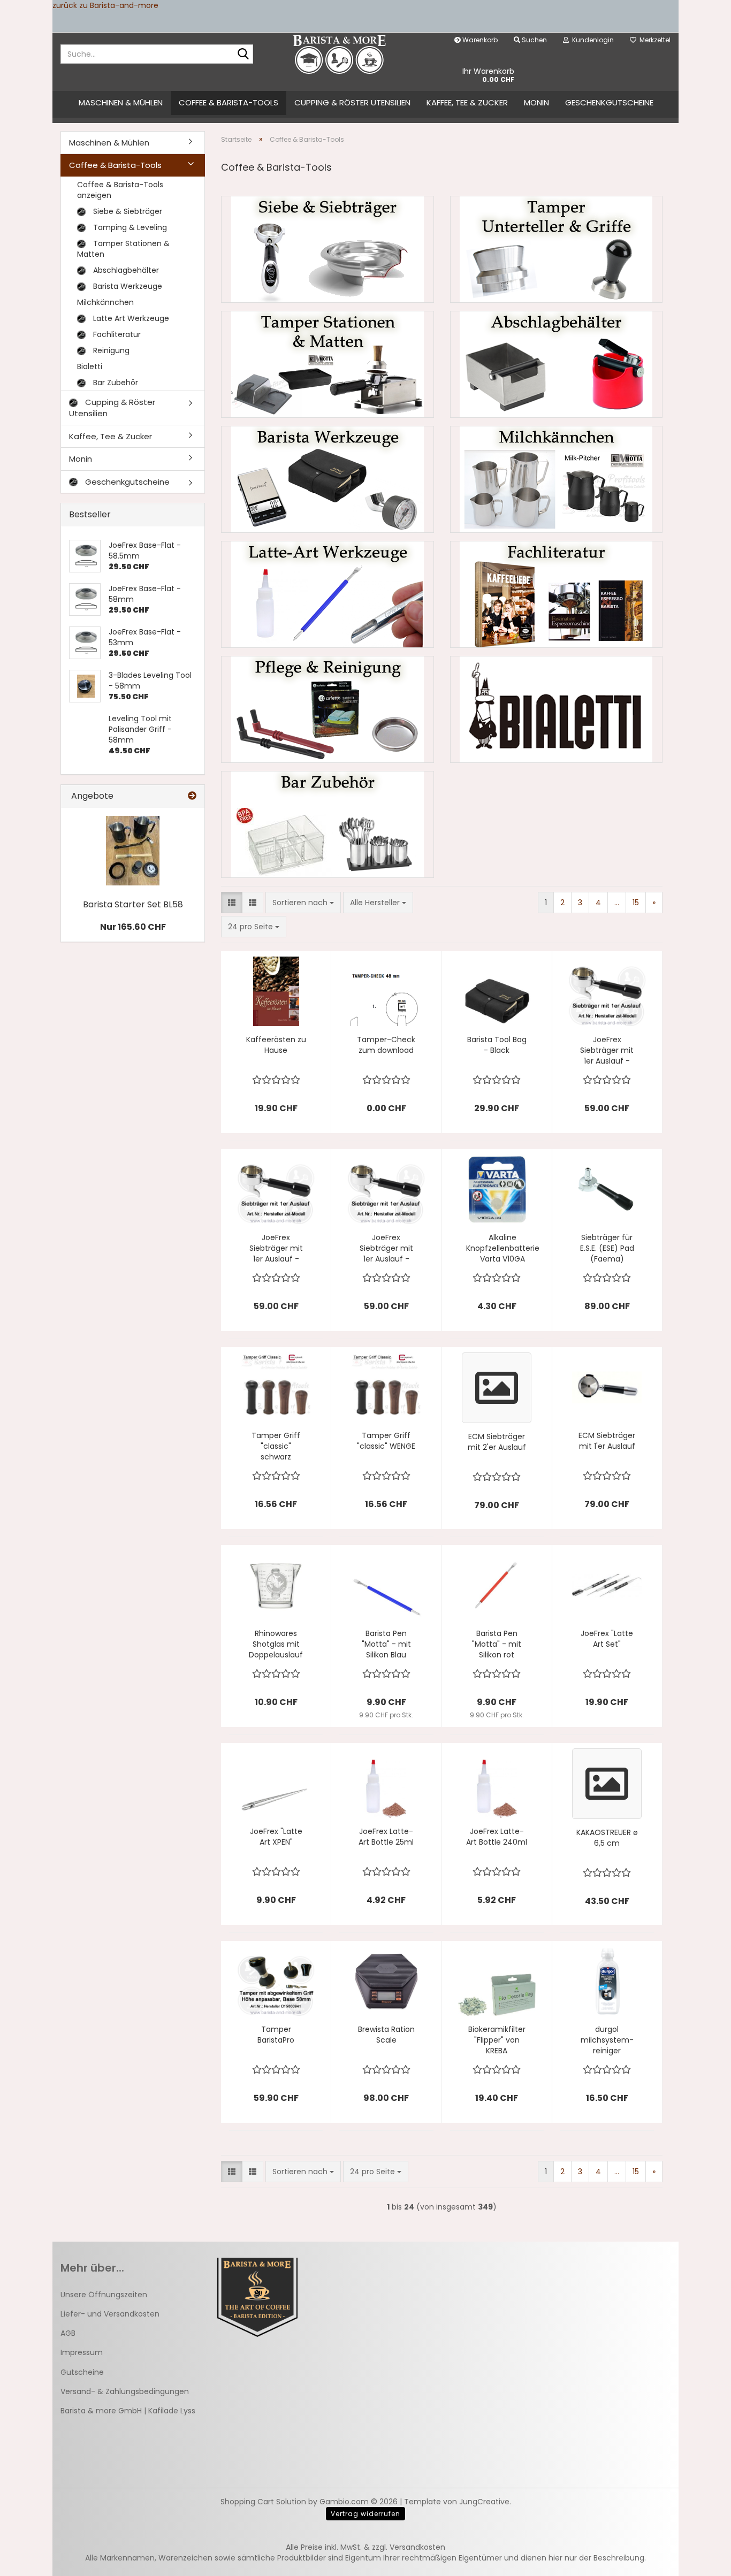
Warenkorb (479, 40)
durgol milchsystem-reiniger (607, 2040)
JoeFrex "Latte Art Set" (607, 1639)
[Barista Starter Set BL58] (133, 851)
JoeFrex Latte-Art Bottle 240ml (497, 1837)
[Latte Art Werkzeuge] (328, 594)
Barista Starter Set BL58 (133, 904)
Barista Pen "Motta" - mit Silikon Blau (386, 1644)
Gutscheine (82, 2372)
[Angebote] (192, 796)
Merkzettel (653, 40)
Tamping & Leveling (129, 227)
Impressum (82, 2352)
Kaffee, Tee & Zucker (467, 102)
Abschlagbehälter (125, 270)
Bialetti (90, 366)
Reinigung (110, 350)
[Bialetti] (557, 709)
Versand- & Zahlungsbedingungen (125, 2391)
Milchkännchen (105, 302)
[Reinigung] (328, 709)
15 (636, 903)
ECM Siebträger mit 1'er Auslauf (607, 1441)
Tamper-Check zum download (386, 1045)
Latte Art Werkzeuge (130, 318)
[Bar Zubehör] (328, 824)
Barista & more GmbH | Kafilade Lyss (128, 2411)
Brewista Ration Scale (386, 2035)
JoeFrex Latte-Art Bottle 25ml (386, 1837)
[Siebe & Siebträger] (328, 249)
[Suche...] (243, 55)
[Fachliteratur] (557, 594)
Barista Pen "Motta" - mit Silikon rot (497, 1644)
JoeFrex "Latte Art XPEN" (276, 1837)
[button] (232, 903)
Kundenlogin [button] (591, 40)
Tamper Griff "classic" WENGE (386, 1441)
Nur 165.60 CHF (133, 927)
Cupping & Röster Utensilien (352, 102)
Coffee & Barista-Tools (229, 102)
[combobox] (303, 903)
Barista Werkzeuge (127, 286)
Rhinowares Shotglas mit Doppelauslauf (276, 1644)
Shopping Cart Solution (263, 2502)
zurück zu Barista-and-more (105, 5)
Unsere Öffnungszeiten (104, 2295)
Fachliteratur (116, 334)
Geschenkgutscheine (609, 102)
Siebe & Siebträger (127, 211)
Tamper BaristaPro (276, 2035)
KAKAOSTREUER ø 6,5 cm (607, 1838)
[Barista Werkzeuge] (328, 479)
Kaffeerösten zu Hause (276, 1045)
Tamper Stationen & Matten (123, 249)
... (617, 903)
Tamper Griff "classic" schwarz (276, 1446)
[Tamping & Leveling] (557, 249)
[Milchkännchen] (557, 479)
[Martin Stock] (340, 54)
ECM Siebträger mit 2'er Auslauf (497, 1442)
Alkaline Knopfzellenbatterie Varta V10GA (503, 1248)
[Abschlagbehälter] (557, 364)
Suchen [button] (534, 40)
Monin (536, 102)
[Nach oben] (702, 2560)
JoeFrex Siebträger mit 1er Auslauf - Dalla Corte (276, 1248)
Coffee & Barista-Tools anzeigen (120, 190)
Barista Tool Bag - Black (497, 1045)
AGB (68, 2333)
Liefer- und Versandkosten (110, 2314)
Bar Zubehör (115, 383)
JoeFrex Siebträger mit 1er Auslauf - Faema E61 (386, 1248)
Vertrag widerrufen (365, 2514)
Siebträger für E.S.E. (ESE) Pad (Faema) (607, 1248)
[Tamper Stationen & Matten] (328, 364)
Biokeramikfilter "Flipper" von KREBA (497, 2040)
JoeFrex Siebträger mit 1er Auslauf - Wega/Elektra (607, 1050)
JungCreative (484, 2502)
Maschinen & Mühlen (121, 102)
